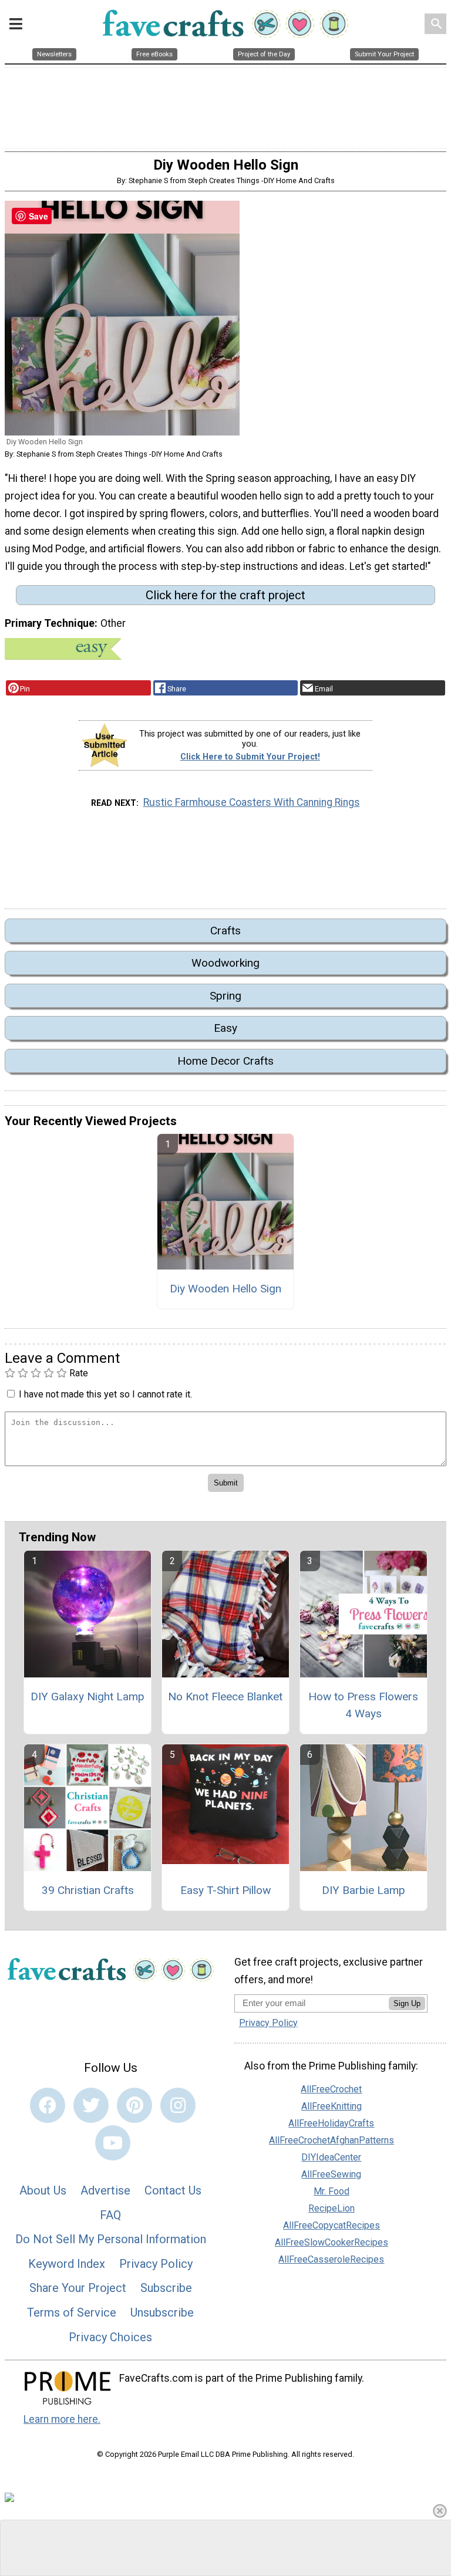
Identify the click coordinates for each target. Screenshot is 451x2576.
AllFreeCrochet (331, 2089)
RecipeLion (331, 2208)
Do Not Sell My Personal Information (111, 2239)
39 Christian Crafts (88, 1890)
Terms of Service (72, 2312)
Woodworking (225, 963)
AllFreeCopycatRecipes (331, 2225)
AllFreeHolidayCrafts (331, 2123)
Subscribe (166, 2288)
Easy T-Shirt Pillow (225, 1890)
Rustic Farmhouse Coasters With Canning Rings (252, 802)
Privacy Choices (110, 2337)
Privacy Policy (156, 2264)
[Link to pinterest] (134, 2105)
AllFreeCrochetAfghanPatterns (331, 2140)
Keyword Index (67, 2264)
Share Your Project (78, 2288)
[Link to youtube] (113, 2143)
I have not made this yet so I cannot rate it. (105, 1394)
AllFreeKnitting (331, 2106)
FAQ (110, 2215)
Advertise (105, 2190)
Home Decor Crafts (225, 1061)
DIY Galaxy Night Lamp (87, 1696)
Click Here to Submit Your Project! (250, 757)
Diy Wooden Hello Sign (225, 1289)
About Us (43, 2190)
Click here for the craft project (225, 595)
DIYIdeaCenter (331, 2157)
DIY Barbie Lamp (364, 1890)
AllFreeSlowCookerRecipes (331, 2242)
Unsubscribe (162, 2312)
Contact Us (173, 2190)
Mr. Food (331, 2191)
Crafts (225, 931)
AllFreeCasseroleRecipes (331, 2259)
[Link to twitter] (91, 2105)
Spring (225, 996)
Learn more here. (62, 2419)
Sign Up (407, 2003)
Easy (225, 1028)
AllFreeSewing (331, 2174)
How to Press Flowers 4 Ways (363, 1705)
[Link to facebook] (48, 2105)
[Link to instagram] (178, 2105)
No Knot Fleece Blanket (225, 1696)
